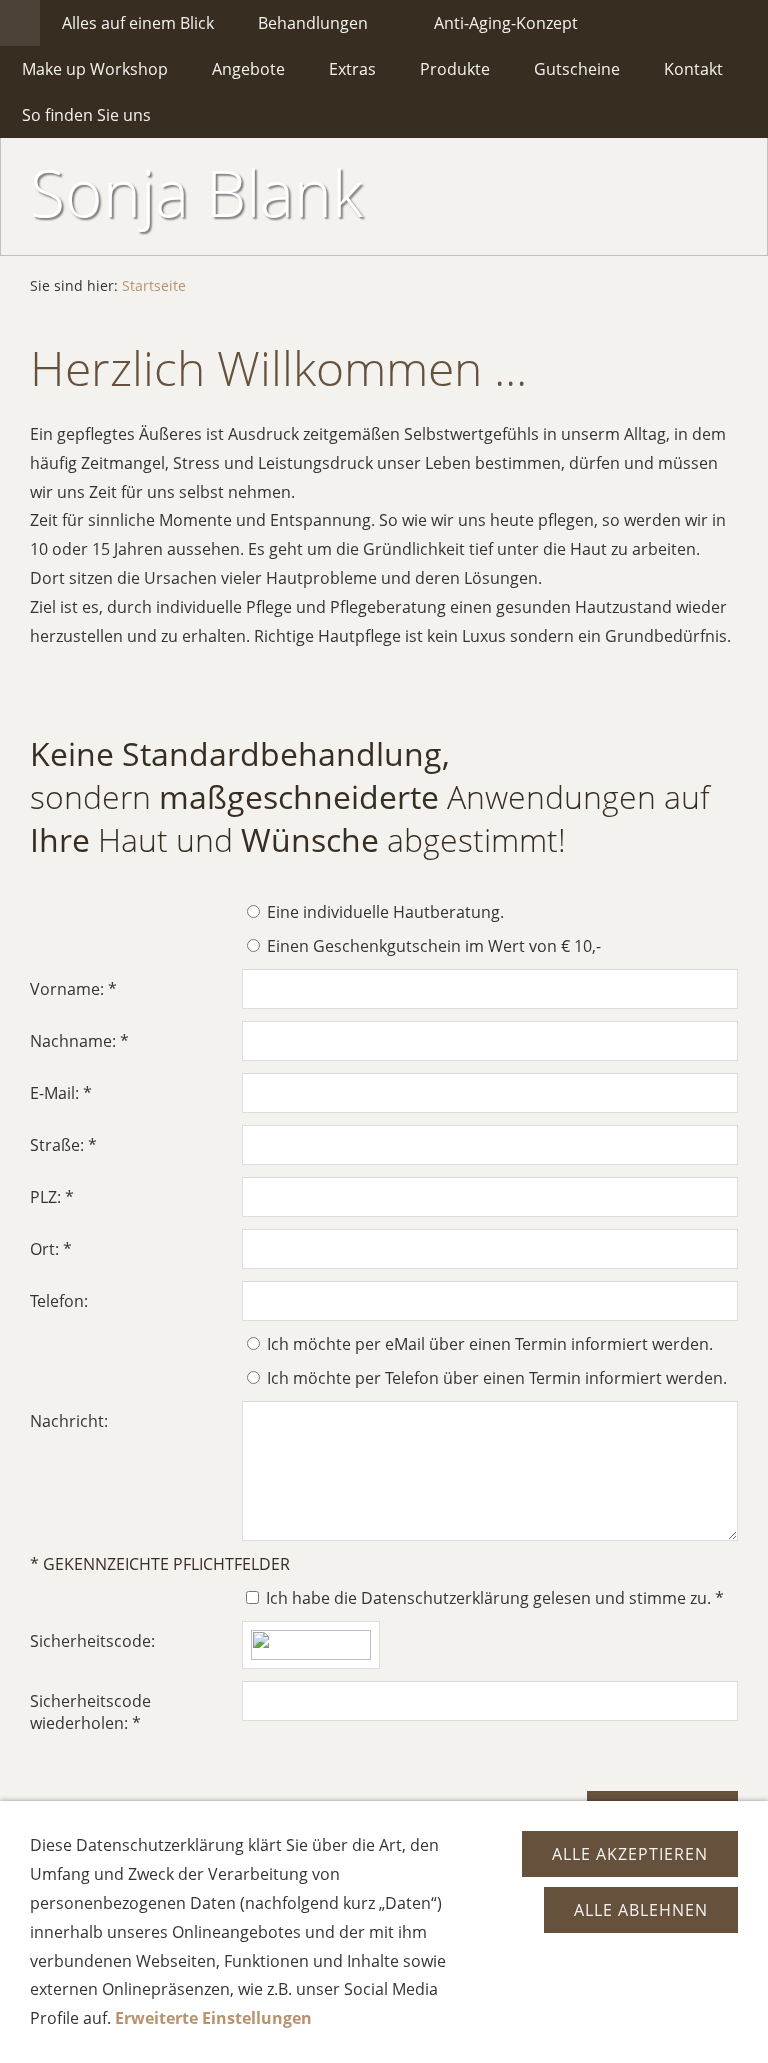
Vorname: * (73, 989)
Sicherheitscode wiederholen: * (90, 1712)
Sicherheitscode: (92, 1641)
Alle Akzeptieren (630, 1854)
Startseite (154, 285)
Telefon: (59, 1301)
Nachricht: (69, 1421)
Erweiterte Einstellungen (213, 2018)
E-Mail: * (61, 1093)
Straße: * (63, 1145)
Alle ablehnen (641, 1910)
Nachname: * (79, 1041)
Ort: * (51, 1249)
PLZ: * (52, 1197)
